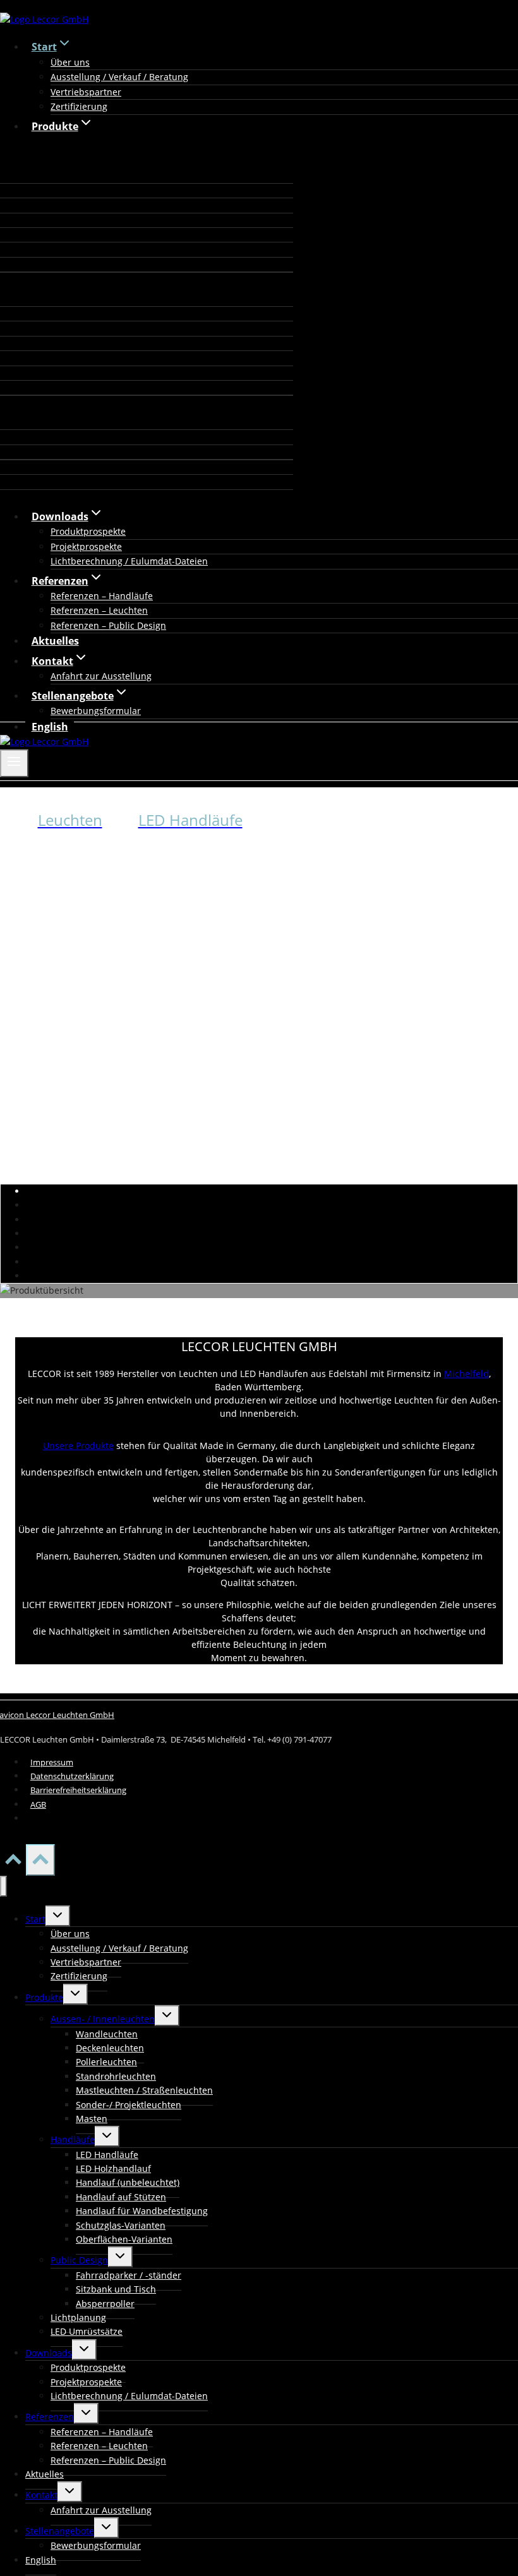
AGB (38, 1804)
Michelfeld (467, 1374)
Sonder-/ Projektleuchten (129, 2105)
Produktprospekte (88, 531)
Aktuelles (55, 641)
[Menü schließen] (3, 1886)
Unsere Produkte (78, 1446)
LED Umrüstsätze (87, 2331)
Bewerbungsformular (96, 711)
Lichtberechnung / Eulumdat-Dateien (129, 561)
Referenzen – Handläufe (102, 596)
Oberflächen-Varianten (124, 2239)
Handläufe (73, 2139)
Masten (92, 2119)
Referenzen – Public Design (108, 625)
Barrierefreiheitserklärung (78, 1790)
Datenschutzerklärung (72, 1776)
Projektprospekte (86, 546)
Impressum (52, 1762)
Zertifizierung (79, 106)
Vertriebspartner (86, 92)
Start (35, 1919)
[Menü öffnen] (14, 763)
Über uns (70, 62)
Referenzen (50, 2417)
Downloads (49, 2353)
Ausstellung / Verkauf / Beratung (119, 77)
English (50, 727)
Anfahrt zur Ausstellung (101, 676)
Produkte (44, 1997)
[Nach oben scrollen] (13, 1863)
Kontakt (41, 2495)
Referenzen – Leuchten (99, 610)
